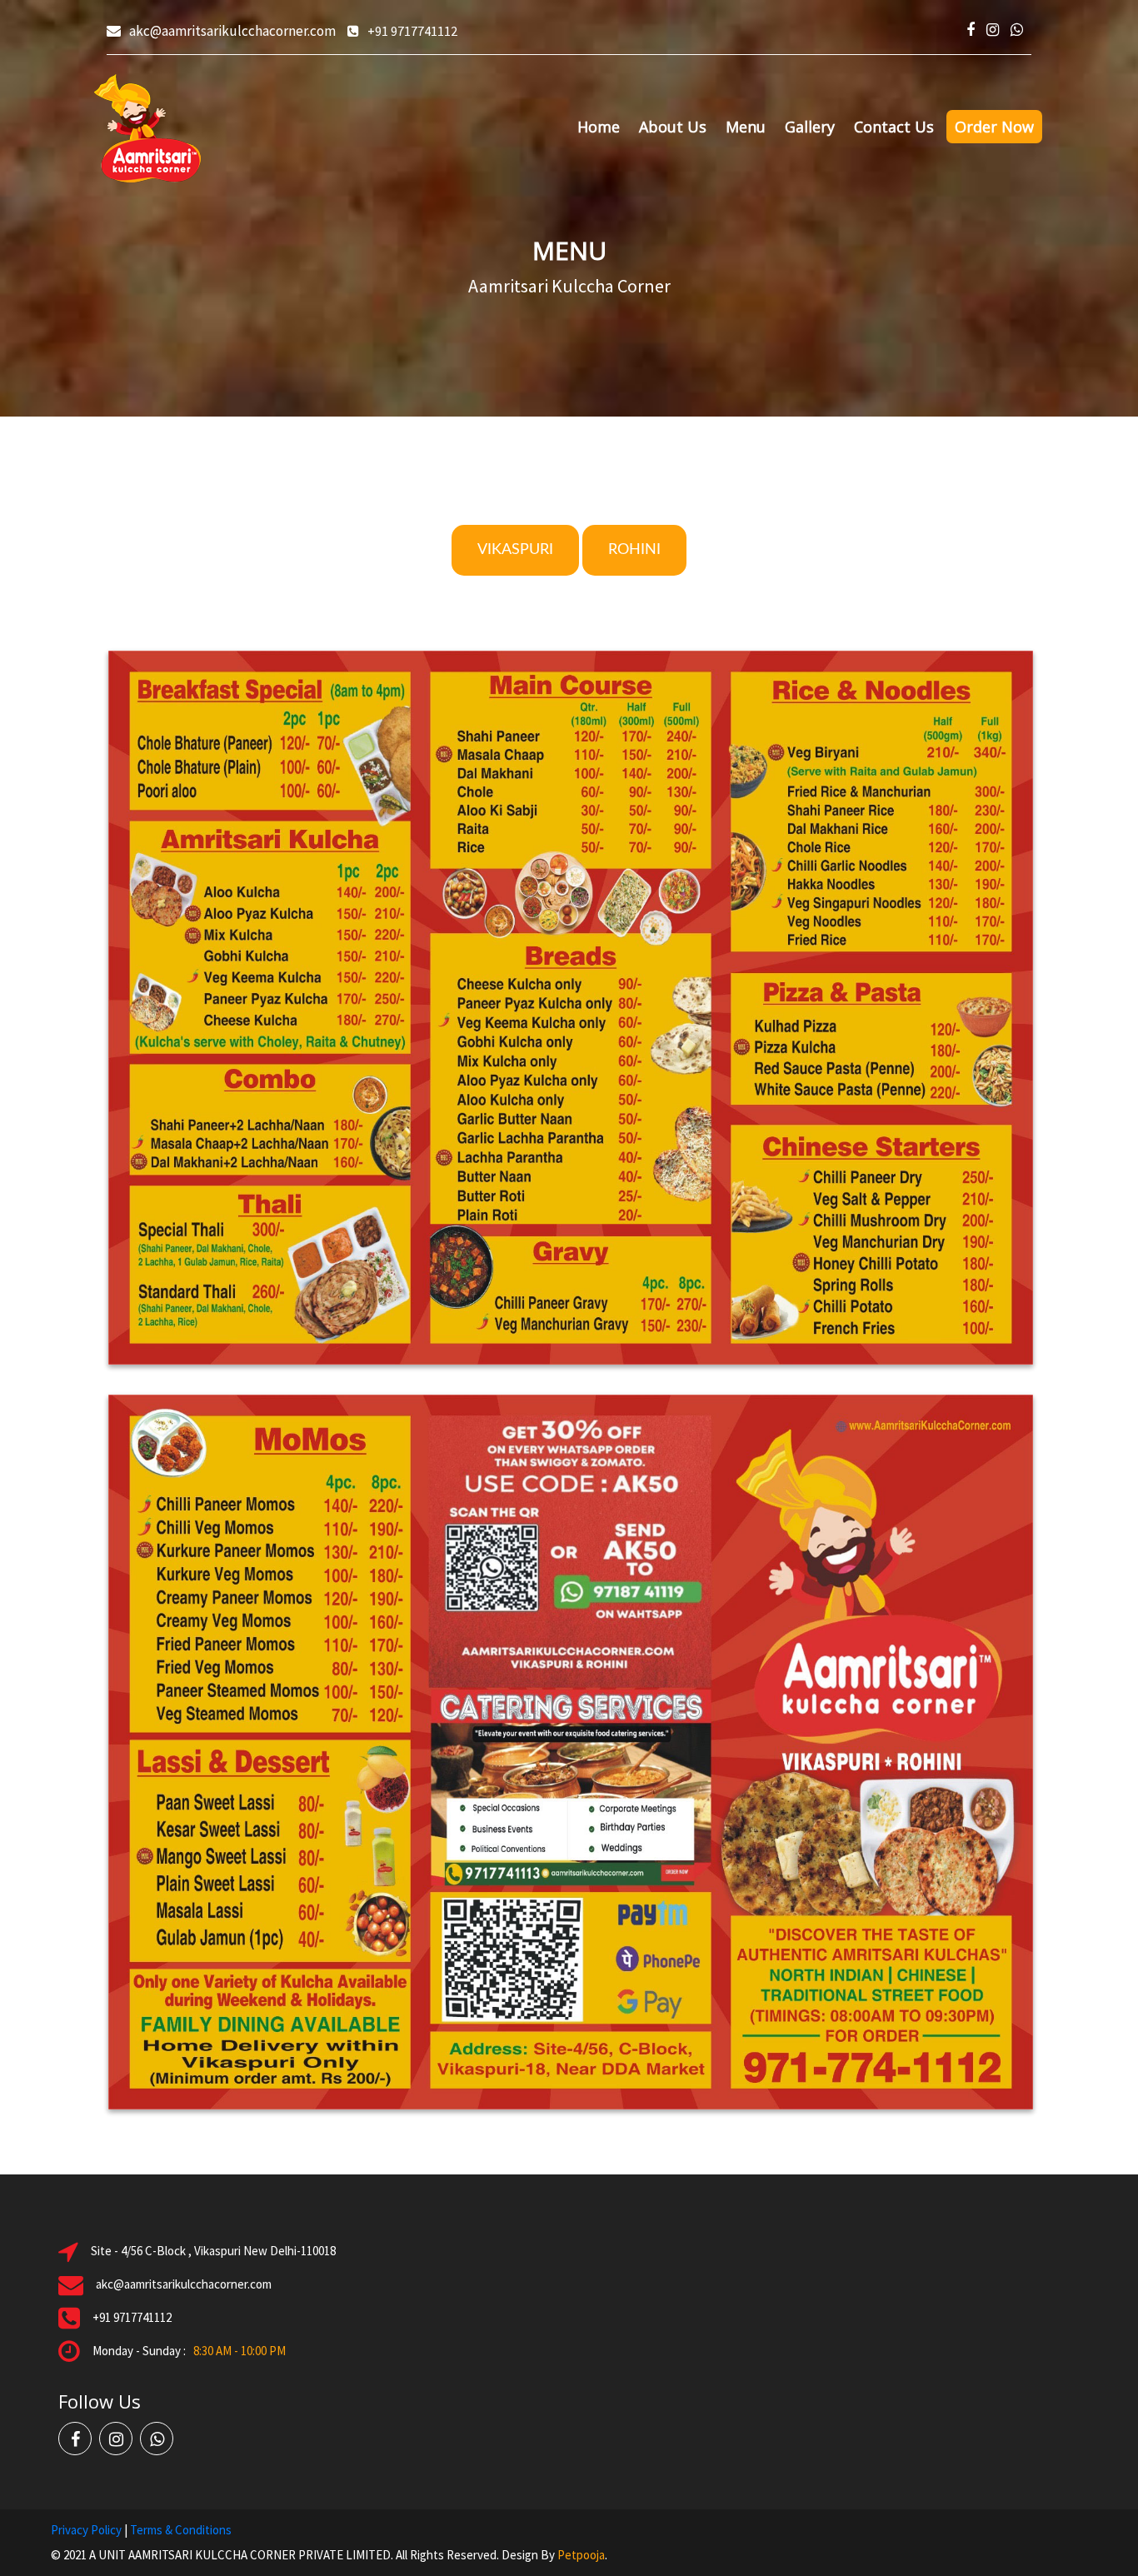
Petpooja (581, 2555)
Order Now (994, 127)
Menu (746, 127)
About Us (673, 127)
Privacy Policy (86, 2530)
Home (599, 127)
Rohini (634, 550)
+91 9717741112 (412, 31)
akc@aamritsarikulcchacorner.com (232, 31)
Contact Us (894, 127)
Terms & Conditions (181, 2530)
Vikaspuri (515, 550)
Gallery (810, 127)
